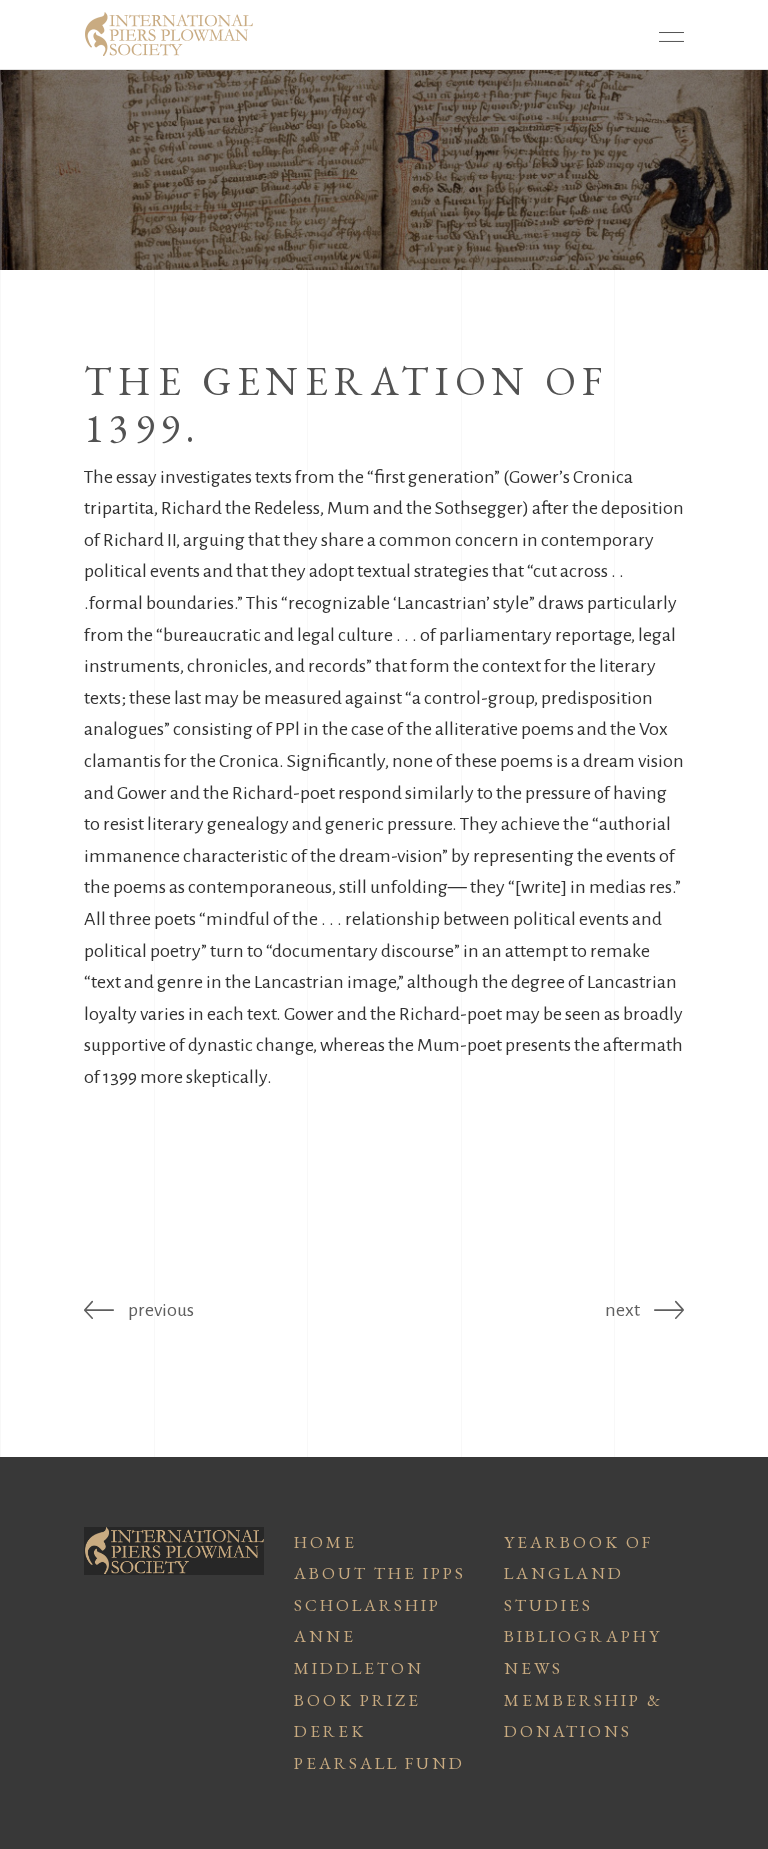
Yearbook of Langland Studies (578, 1573)
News (533, 1668)
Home (325, 1542)
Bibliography (583, 1636)
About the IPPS (380, 1573)
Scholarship (367, 1605)
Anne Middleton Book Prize (359, 1667)
